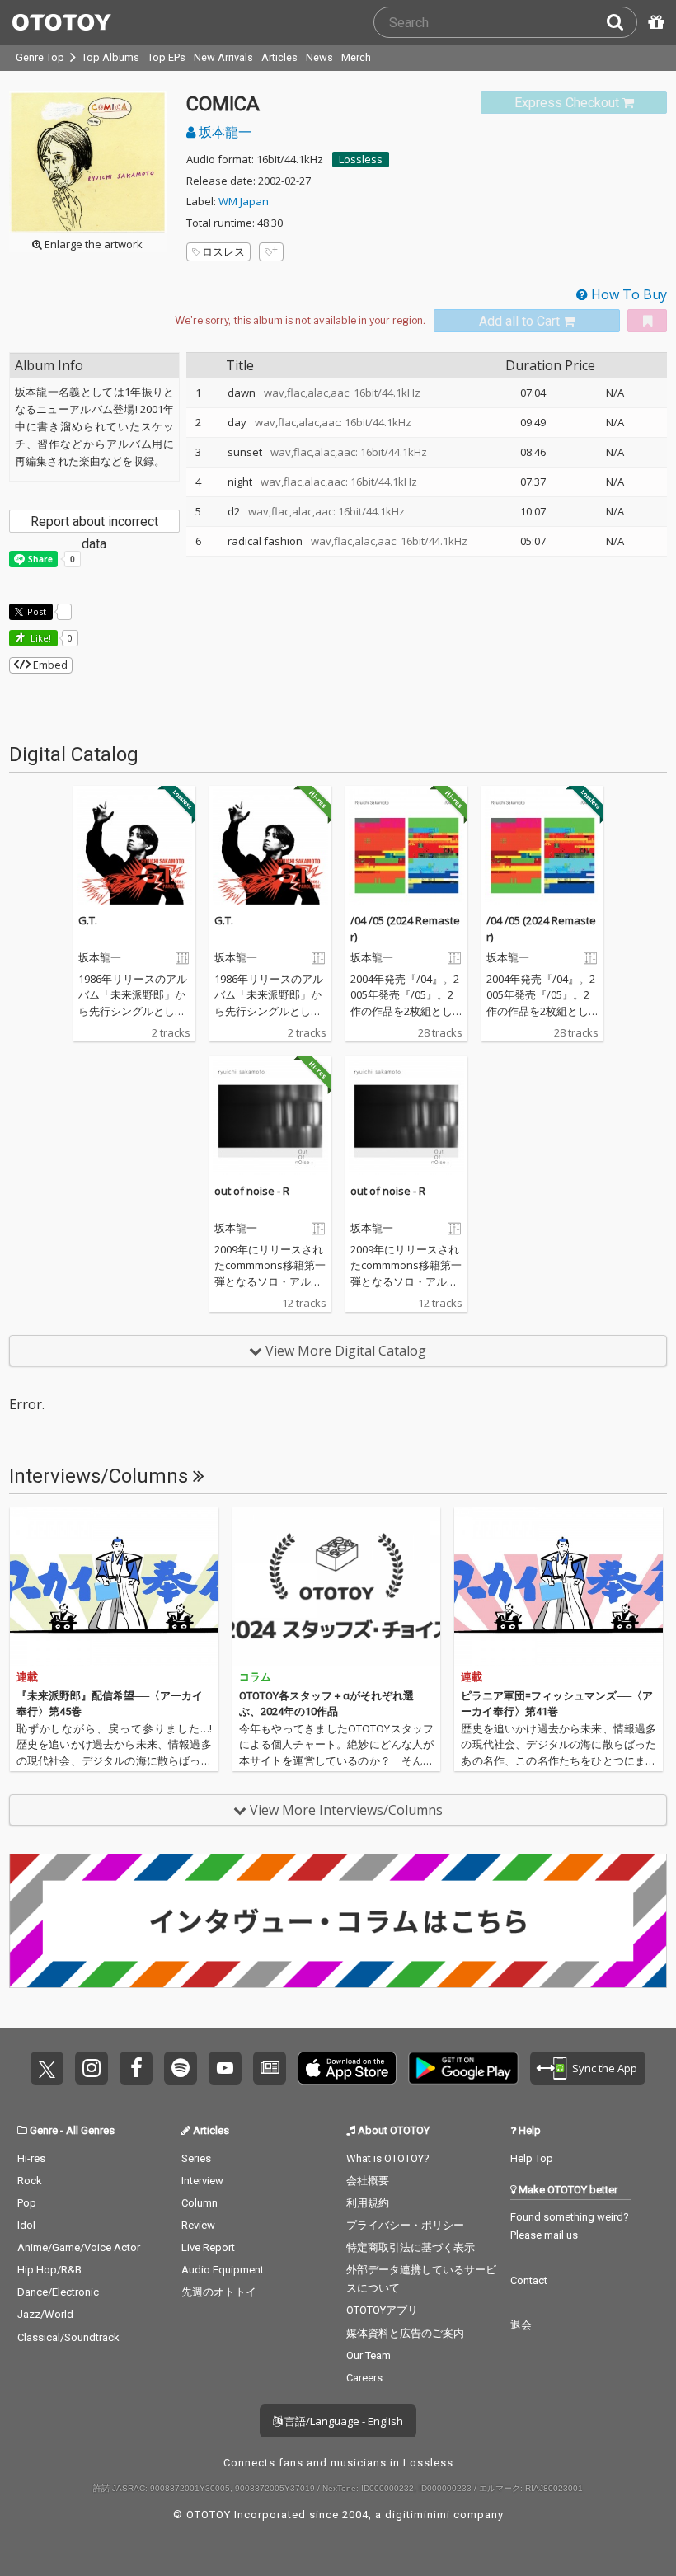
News (319, 57)
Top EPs (167, 57)
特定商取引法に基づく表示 (411, 2247)
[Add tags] (271, 252)
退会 (521, 2325)
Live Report (208, 2247)
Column (200, 2203)
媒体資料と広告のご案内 (405, 2333)
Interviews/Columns (101, 1476)
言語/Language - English (343, 2421)
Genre (44, 2130)
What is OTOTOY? (388, 2158)
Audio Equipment (223, 2270)
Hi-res (31, 2158)
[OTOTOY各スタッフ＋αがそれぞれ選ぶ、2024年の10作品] (337, 1586)
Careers (364, 2378)
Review (198, 2225)
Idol (26, 2225)
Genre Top (40, 57)
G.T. (88, 920)
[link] (574, 103)
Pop (27, 2203)
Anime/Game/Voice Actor (79, 2247)
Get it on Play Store (463, 2068)
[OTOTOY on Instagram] (92, 2068)
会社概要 (368, 2181)
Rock (30, 2181)
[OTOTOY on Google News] (270, 2068)
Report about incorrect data (94, 523)
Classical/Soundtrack (68, 2337)
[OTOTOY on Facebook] (136, 2068)
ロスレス (223, 251)
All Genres (90, 2130)
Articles (279, 57)
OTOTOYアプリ (382, 2310)
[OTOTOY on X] (47, 2068)
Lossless (361, 159)
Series (196, 2158)
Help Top (532, 2158)
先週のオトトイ (219, 2292)
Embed (49, 665)
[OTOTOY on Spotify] (181, 2068)
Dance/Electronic (58, 2292)
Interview (202, 2181)
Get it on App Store (347, 2068)
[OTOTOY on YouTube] (225, 2068)
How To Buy (627, 294)
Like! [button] (40, 638)
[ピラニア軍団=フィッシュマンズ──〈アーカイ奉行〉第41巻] (559, 1586)
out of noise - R (252, 1191)
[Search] (622, 22)
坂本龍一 (223, 132)
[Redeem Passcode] (654, 22)
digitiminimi (418, 2515)
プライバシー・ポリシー (405, 2225)
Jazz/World (45, 2314)
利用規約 (368, 2203)
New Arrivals (223, 57)
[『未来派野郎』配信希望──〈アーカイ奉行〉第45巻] (114, 1586)
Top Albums (110, 57)
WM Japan (244, 201)
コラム (255, 1677)
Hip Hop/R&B (49, 2270)
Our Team (369, 2355)
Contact (529, 2280)
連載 (27, 1677)
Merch (356, 57)
